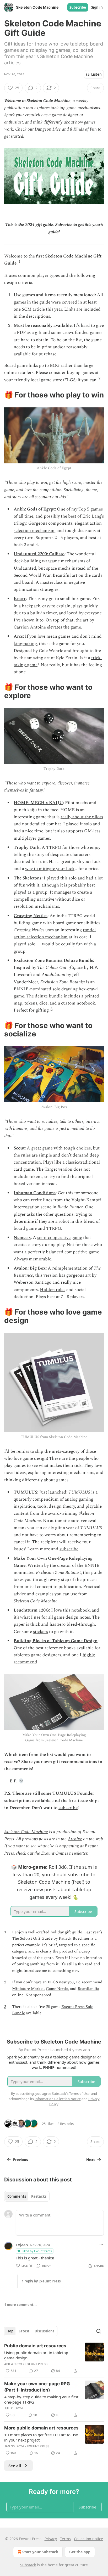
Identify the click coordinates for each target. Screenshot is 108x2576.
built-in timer (43, 613)
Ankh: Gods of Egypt (34, 509)
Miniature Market (28, 1989)
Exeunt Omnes (55, 1853)
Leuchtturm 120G (31, 1610)
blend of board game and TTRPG (57, 1225)
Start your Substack (40, 2552)
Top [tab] (10, 2331)
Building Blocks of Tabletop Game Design (56, 1641)
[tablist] (27, 2196)
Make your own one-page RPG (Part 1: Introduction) (37, 2387)
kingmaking (25, 644)
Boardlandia (88, 1989)
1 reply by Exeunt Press (41, 2281)
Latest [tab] (24, 2331)
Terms (65, 2539)
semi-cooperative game (60, 1238)
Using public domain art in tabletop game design (36, 2355)
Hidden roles (53, 1290)
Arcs (18, 636)
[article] (54, 2358)
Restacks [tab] (39, 2196)
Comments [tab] (17, 2196)
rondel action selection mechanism (55, 933)
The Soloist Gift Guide (32, 1938)
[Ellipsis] (101, 2244)
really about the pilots (82, 817)
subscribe (69, 1549)
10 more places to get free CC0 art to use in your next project (41, 2437)
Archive (75, 1839)
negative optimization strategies (49, 586)
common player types (39, 276)
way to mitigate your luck (50, 869)
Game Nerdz (57, 1989)
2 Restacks (66, 2124)
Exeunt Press (36, 2364)
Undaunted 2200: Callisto (39, 554)
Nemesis (22, 1238)
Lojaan (22, 2245)
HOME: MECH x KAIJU (38, 803)
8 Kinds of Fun (83, 129)
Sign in (97, 7)
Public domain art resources (35, 2346)
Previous (20, 2160)
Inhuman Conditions (35, 1193)
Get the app (80, 2552)
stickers (40, 1632)
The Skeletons (28, 878)
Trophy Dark (27, 848)
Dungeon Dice (48, 129)
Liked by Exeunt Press (37, 2251)
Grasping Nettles (31, 916)
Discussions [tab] (44, 2331)
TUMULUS (25, 1492)
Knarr (20, 599)
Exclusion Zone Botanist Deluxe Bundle (53, 961)
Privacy (51, 2539)
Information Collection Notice (58, 2099)
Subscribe (78, 7)
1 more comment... (20, 2305)
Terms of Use (79, 2094)
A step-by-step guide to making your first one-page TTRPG (41, 2399)
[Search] (99, 2331)
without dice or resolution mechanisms (49, 903)
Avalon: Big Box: (30, 1268)
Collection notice (88, 2539)
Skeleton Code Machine (26, 1832)
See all (15, 2466)
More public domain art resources (41, 2428)
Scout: (20, 1148)
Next (91, 2160)
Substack (28, 2565)
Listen (96, 74)
